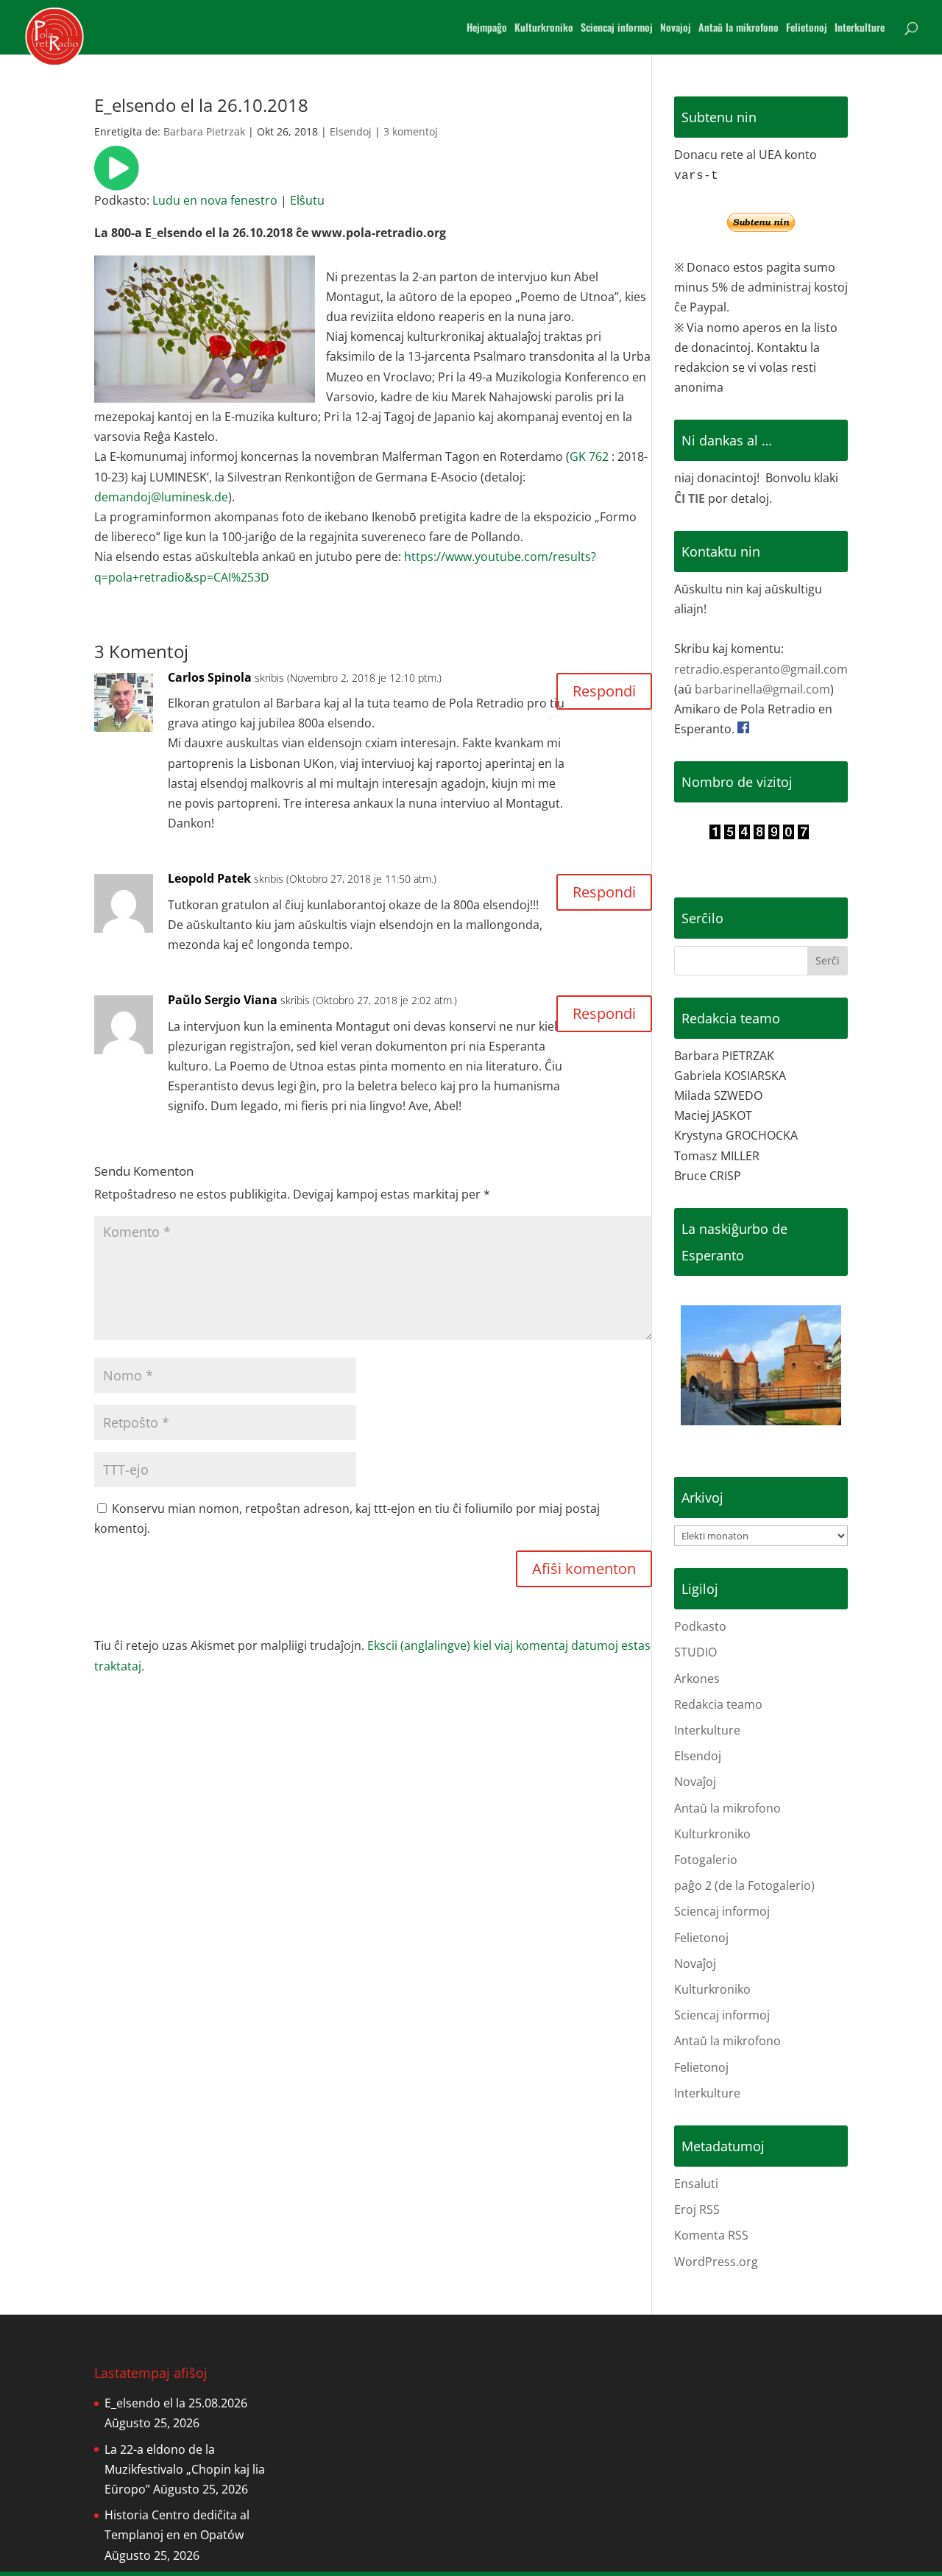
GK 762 (589, 456)
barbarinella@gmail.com (762, 689)
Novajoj (676, 28)
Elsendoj (351, 131)
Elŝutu (307, 200)
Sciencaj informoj (617, 28)
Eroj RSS (697, 2209)
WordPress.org (716, 2262)
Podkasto (700, 1626)
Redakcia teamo (718, 1704)
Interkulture (860, 28)
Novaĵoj (695, 1782)
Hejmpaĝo (487, 28)
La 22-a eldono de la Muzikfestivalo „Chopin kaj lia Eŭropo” (185, 2469)
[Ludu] (117, 180)
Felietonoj (807, 28)
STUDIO (695, 1652)
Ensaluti (696, 2184)
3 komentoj (411, 131)
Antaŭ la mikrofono (739, 28)
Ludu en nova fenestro (215, 200)
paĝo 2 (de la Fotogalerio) (744, 1885)
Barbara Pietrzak (204, 131)
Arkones (697, 1679)
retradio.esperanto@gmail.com (761, 669)
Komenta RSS (711, 2235)
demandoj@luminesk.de (161, 497)
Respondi (604, 691)
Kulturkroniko (544, 28)
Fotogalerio (706, 1860)
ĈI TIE (690, 498)
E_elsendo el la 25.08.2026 (176, 2403)
